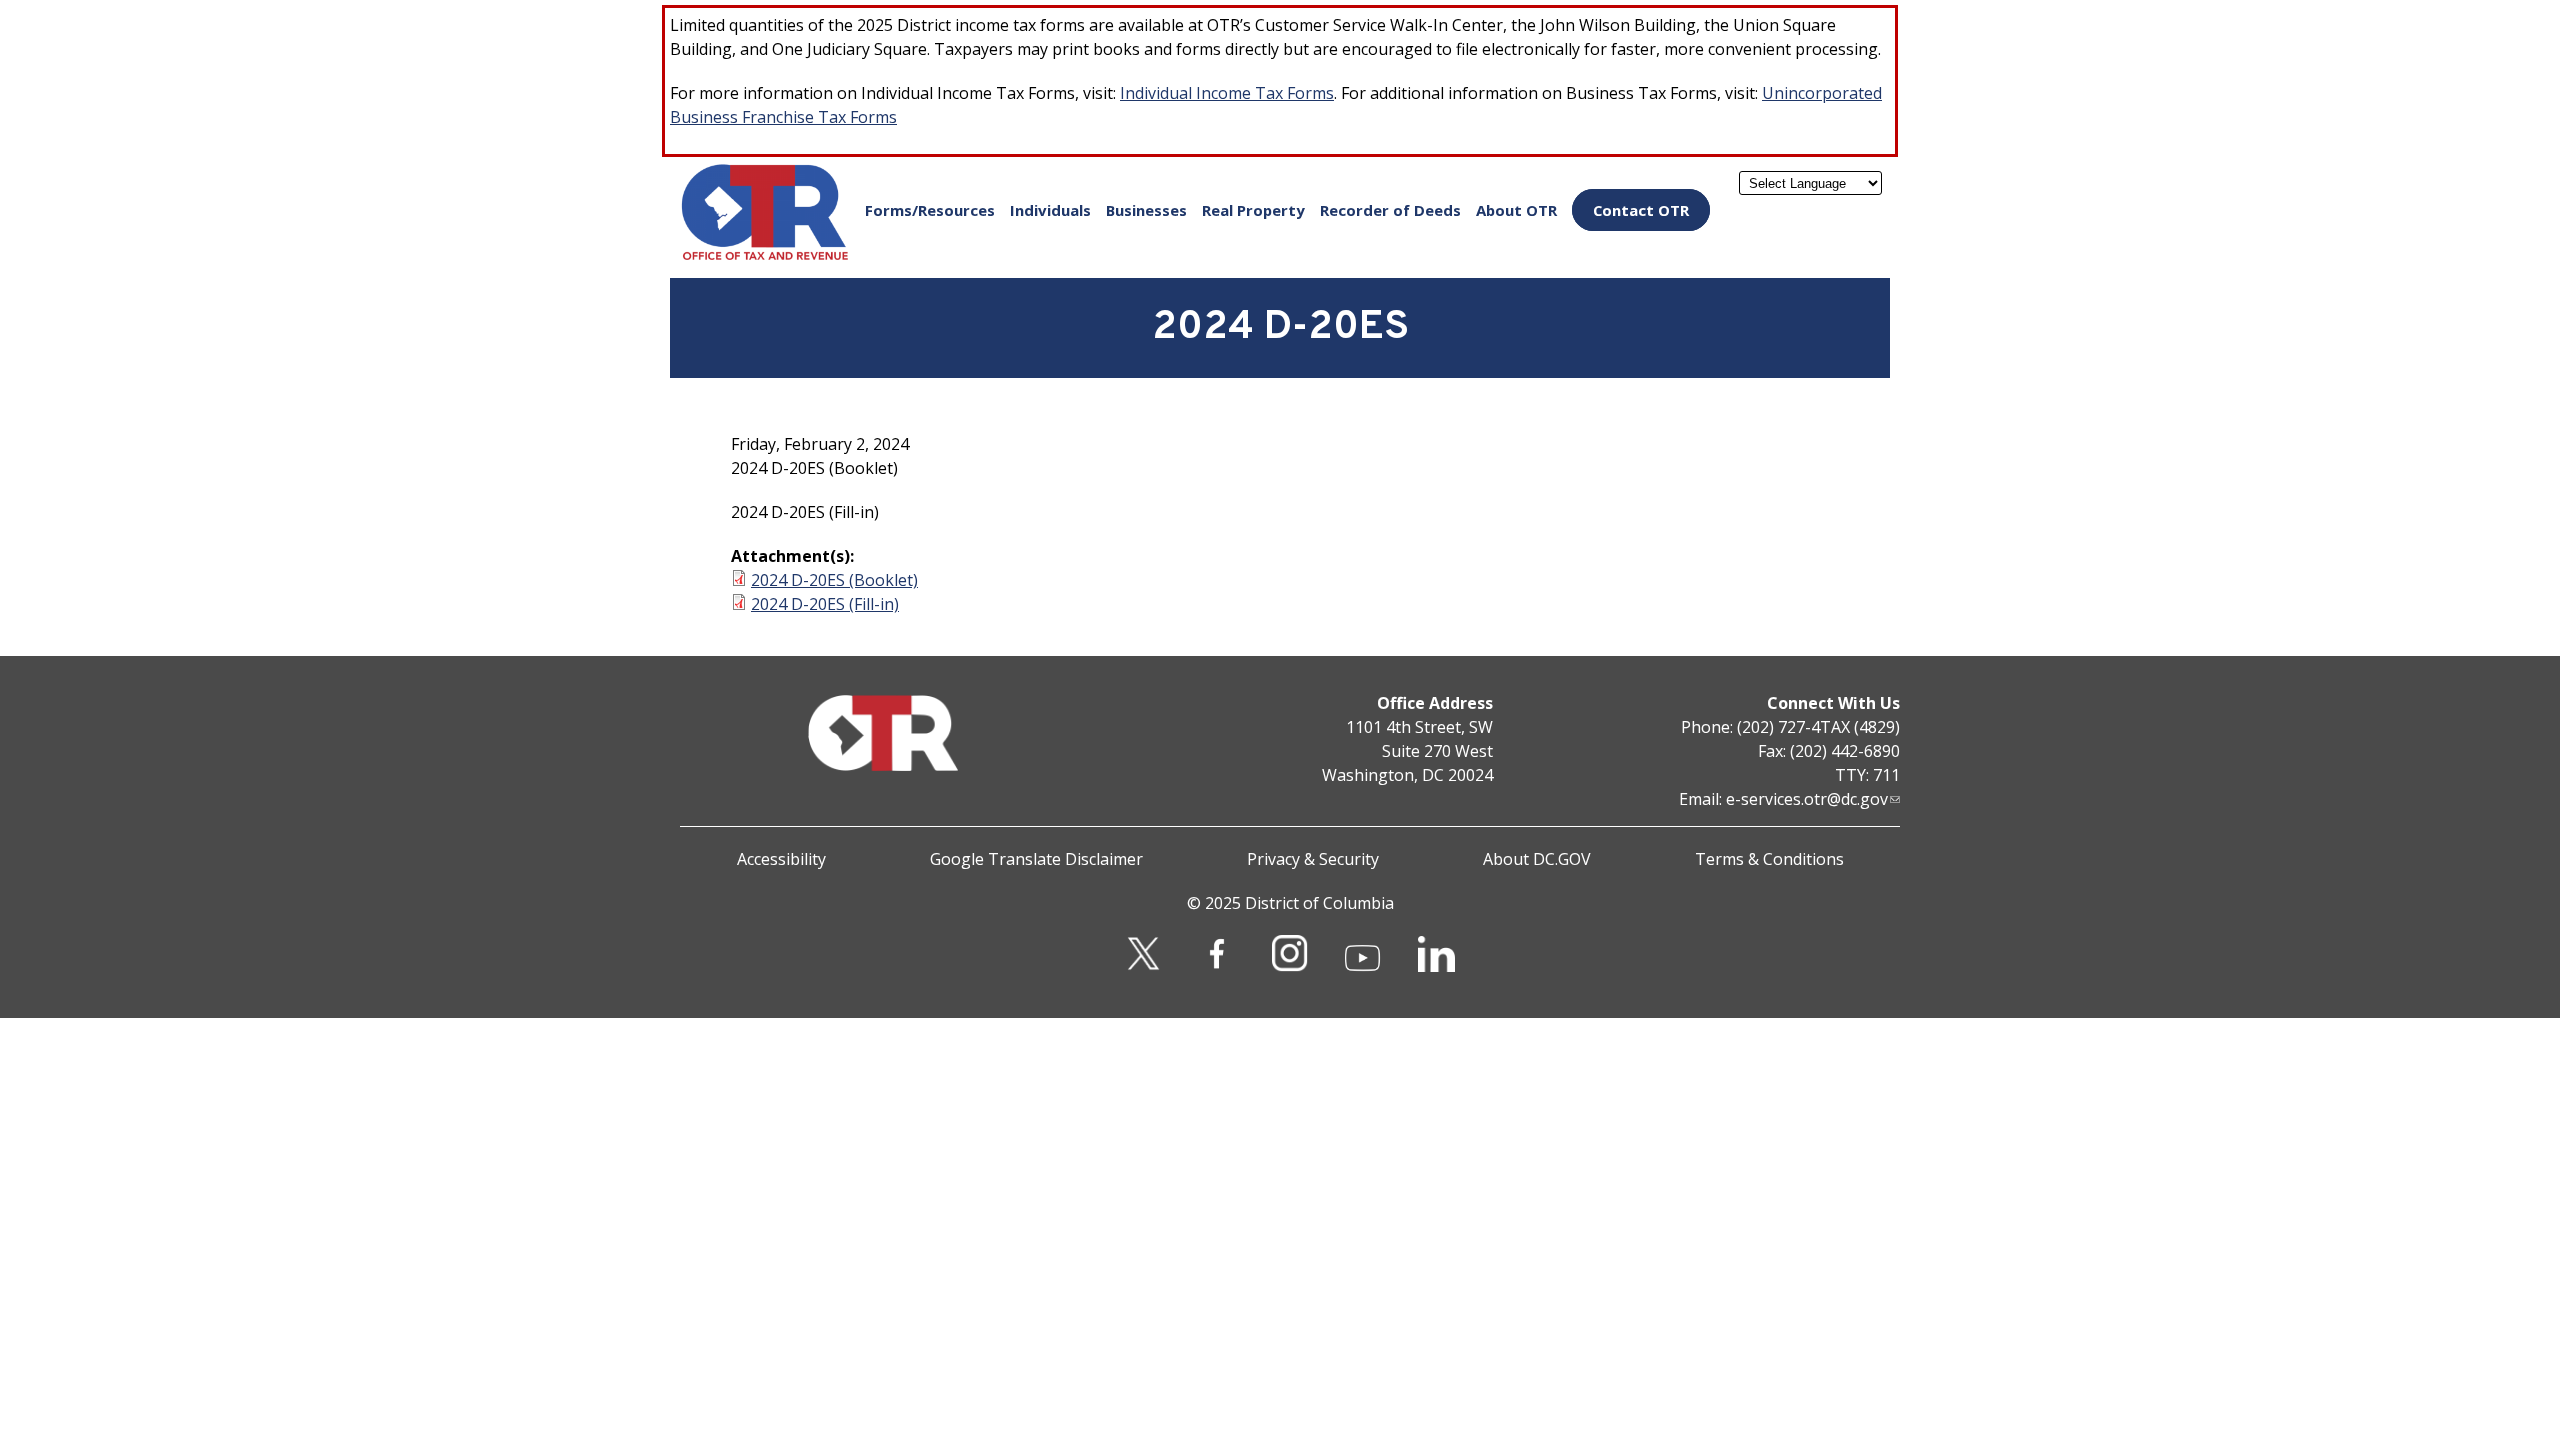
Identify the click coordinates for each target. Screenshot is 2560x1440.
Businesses (1146, 210)
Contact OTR (1641, 210)
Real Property (1253, 210)
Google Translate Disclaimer (1036, 859)
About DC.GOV (1537, 859)
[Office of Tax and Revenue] (765, 256)
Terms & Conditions (1769, 859)
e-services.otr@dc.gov (1807, 799)
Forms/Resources (930, 210)
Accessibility (781, 859)
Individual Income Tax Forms (1227, 93)
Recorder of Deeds (1390, 210)
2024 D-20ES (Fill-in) (825, 604)
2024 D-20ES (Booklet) (834, 580)
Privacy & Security (1313, 859)
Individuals (1050, 210)
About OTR (1516, 210)
